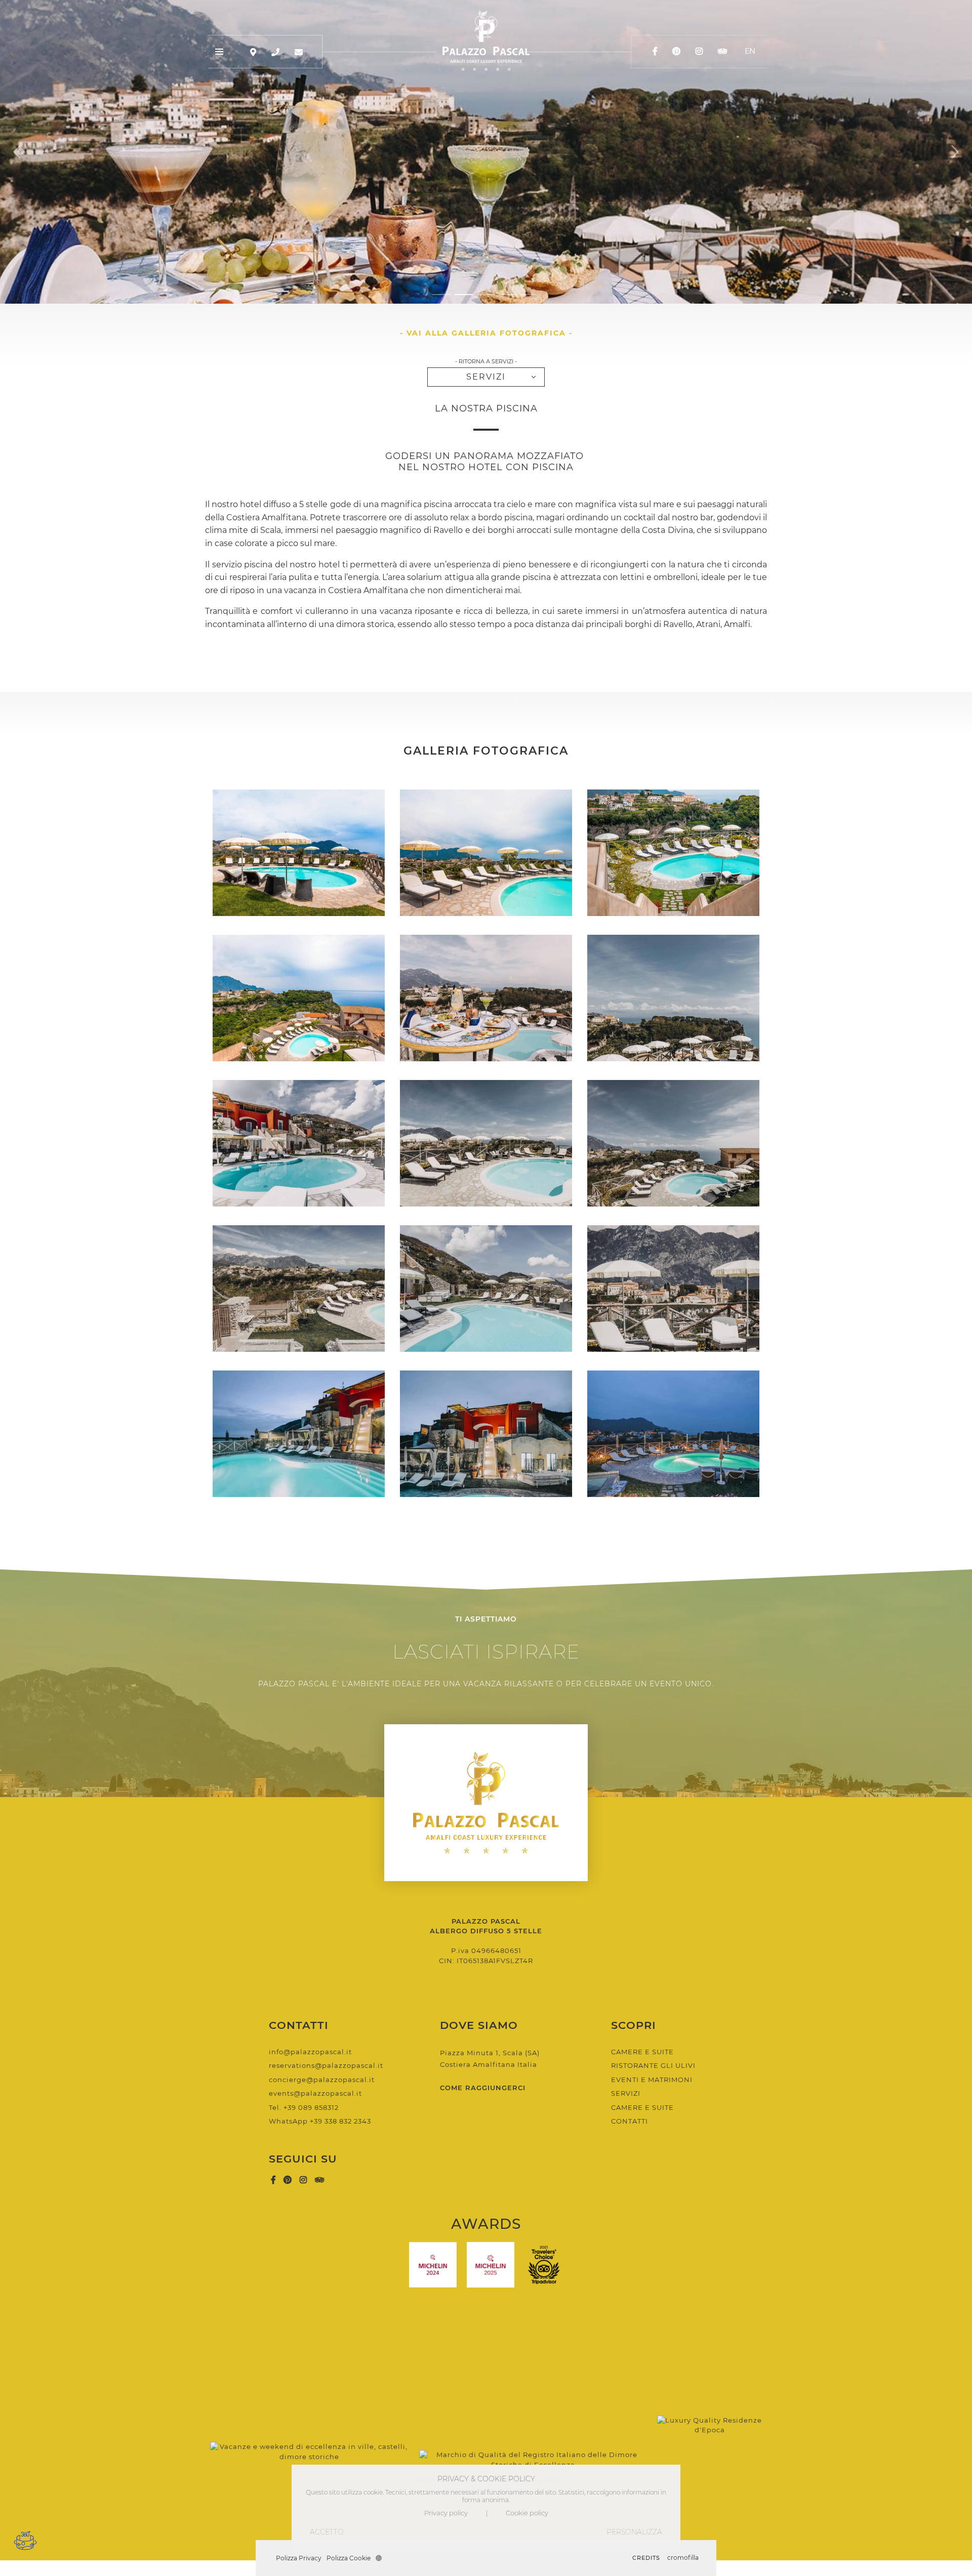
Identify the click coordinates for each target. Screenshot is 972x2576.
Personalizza (634, 2532)
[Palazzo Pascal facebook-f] (656, 51)
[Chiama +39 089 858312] (275, 52)
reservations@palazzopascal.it (326, 2065)
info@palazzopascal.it (310, 2052)
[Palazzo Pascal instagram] (700, 51)
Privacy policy (446, 2513)
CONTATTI (630, 2121)
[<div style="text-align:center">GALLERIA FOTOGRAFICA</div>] (299, 853)
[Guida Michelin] (433, 2265)
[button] (441, 295)
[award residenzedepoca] (310, 2396)
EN (750, 51)
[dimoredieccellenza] (533, 2396)
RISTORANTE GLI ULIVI (653, 2065)
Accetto (327, 2532)
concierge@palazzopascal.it (322, 2080)
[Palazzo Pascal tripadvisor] (722, 51)
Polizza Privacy (299, 2558)
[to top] (486, 266)
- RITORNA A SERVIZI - (486, 362)
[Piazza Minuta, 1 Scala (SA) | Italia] (253, 52)
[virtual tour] (25, 2540)
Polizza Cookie (349, 2558)
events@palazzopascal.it (315, 2093)
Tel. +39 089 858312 (304, 2107)
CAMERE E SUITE (642, 2052)
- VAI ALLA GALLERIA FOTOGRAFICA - (486, 333)
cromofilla (683, 2558)
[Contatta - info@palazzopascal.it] (299, 52)
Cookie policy (527, 2513)
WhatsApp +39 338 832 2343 (320, 2121)
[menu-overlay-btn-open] (220, 52)
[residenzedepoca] (710, 2396)
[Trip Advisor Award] (544, 2265)
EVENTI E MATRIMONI (652, 2080)
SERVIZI (486, 377)
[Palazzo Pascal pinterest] (677, 51)
